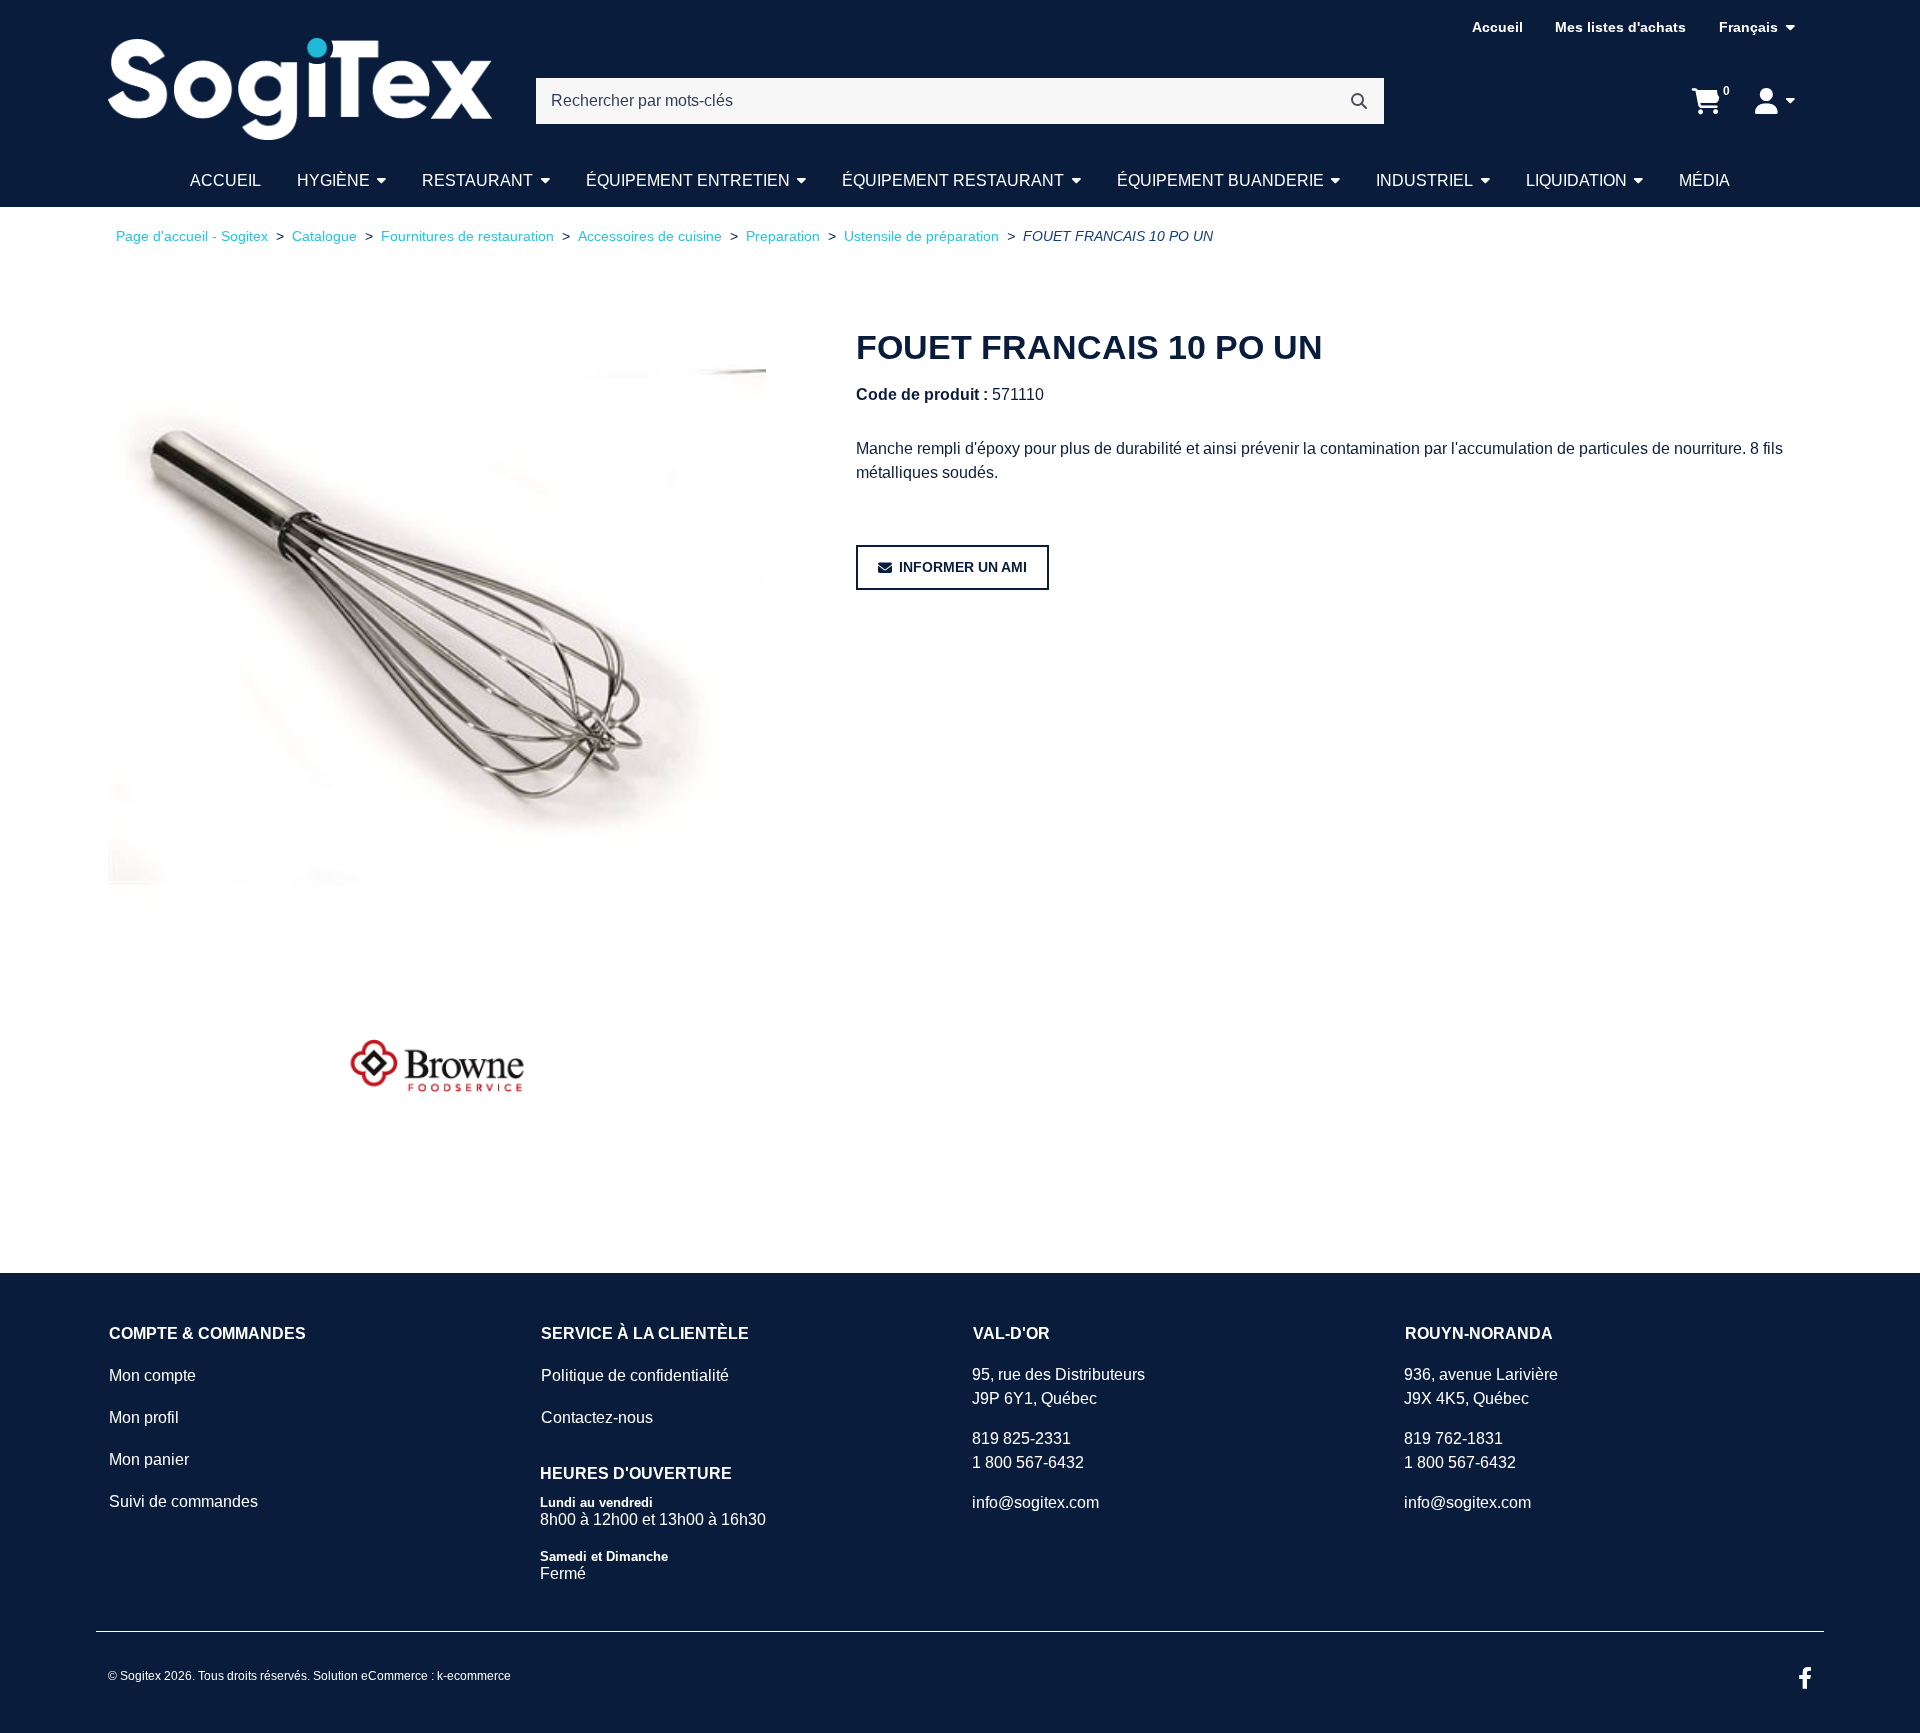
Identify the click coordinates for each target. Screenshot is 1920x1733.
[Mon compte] (1775, 101)
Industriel (1424, 180)
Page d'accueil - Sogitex (192, 236)
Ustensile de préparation (921, 236)
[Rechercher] (1359, 101)
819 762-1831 (1453, 1438)
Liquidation (1576, 180)
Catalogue (324, 236)
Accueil (1497, 27)
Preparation (783, 236)
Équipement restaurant (953, 180)
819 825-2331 (1021, 1438)
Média (1704, 180)
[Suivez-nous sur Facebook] (1805, 1680)
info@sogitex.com (1035, 1502)
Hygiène (333, 180)
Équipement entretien (688, 180)
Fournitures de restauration (467, 236)
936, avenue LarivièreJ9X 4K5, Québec (1481, 1386)
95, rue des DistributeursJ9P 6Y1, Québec (1058, 1386)
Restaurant (477, 180)
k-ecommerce (474, 1676)
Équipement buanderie (1220, 180)
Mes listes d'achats (1620, 27)
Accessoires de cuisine (650, 236)
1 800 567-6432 (1028, 1462)
